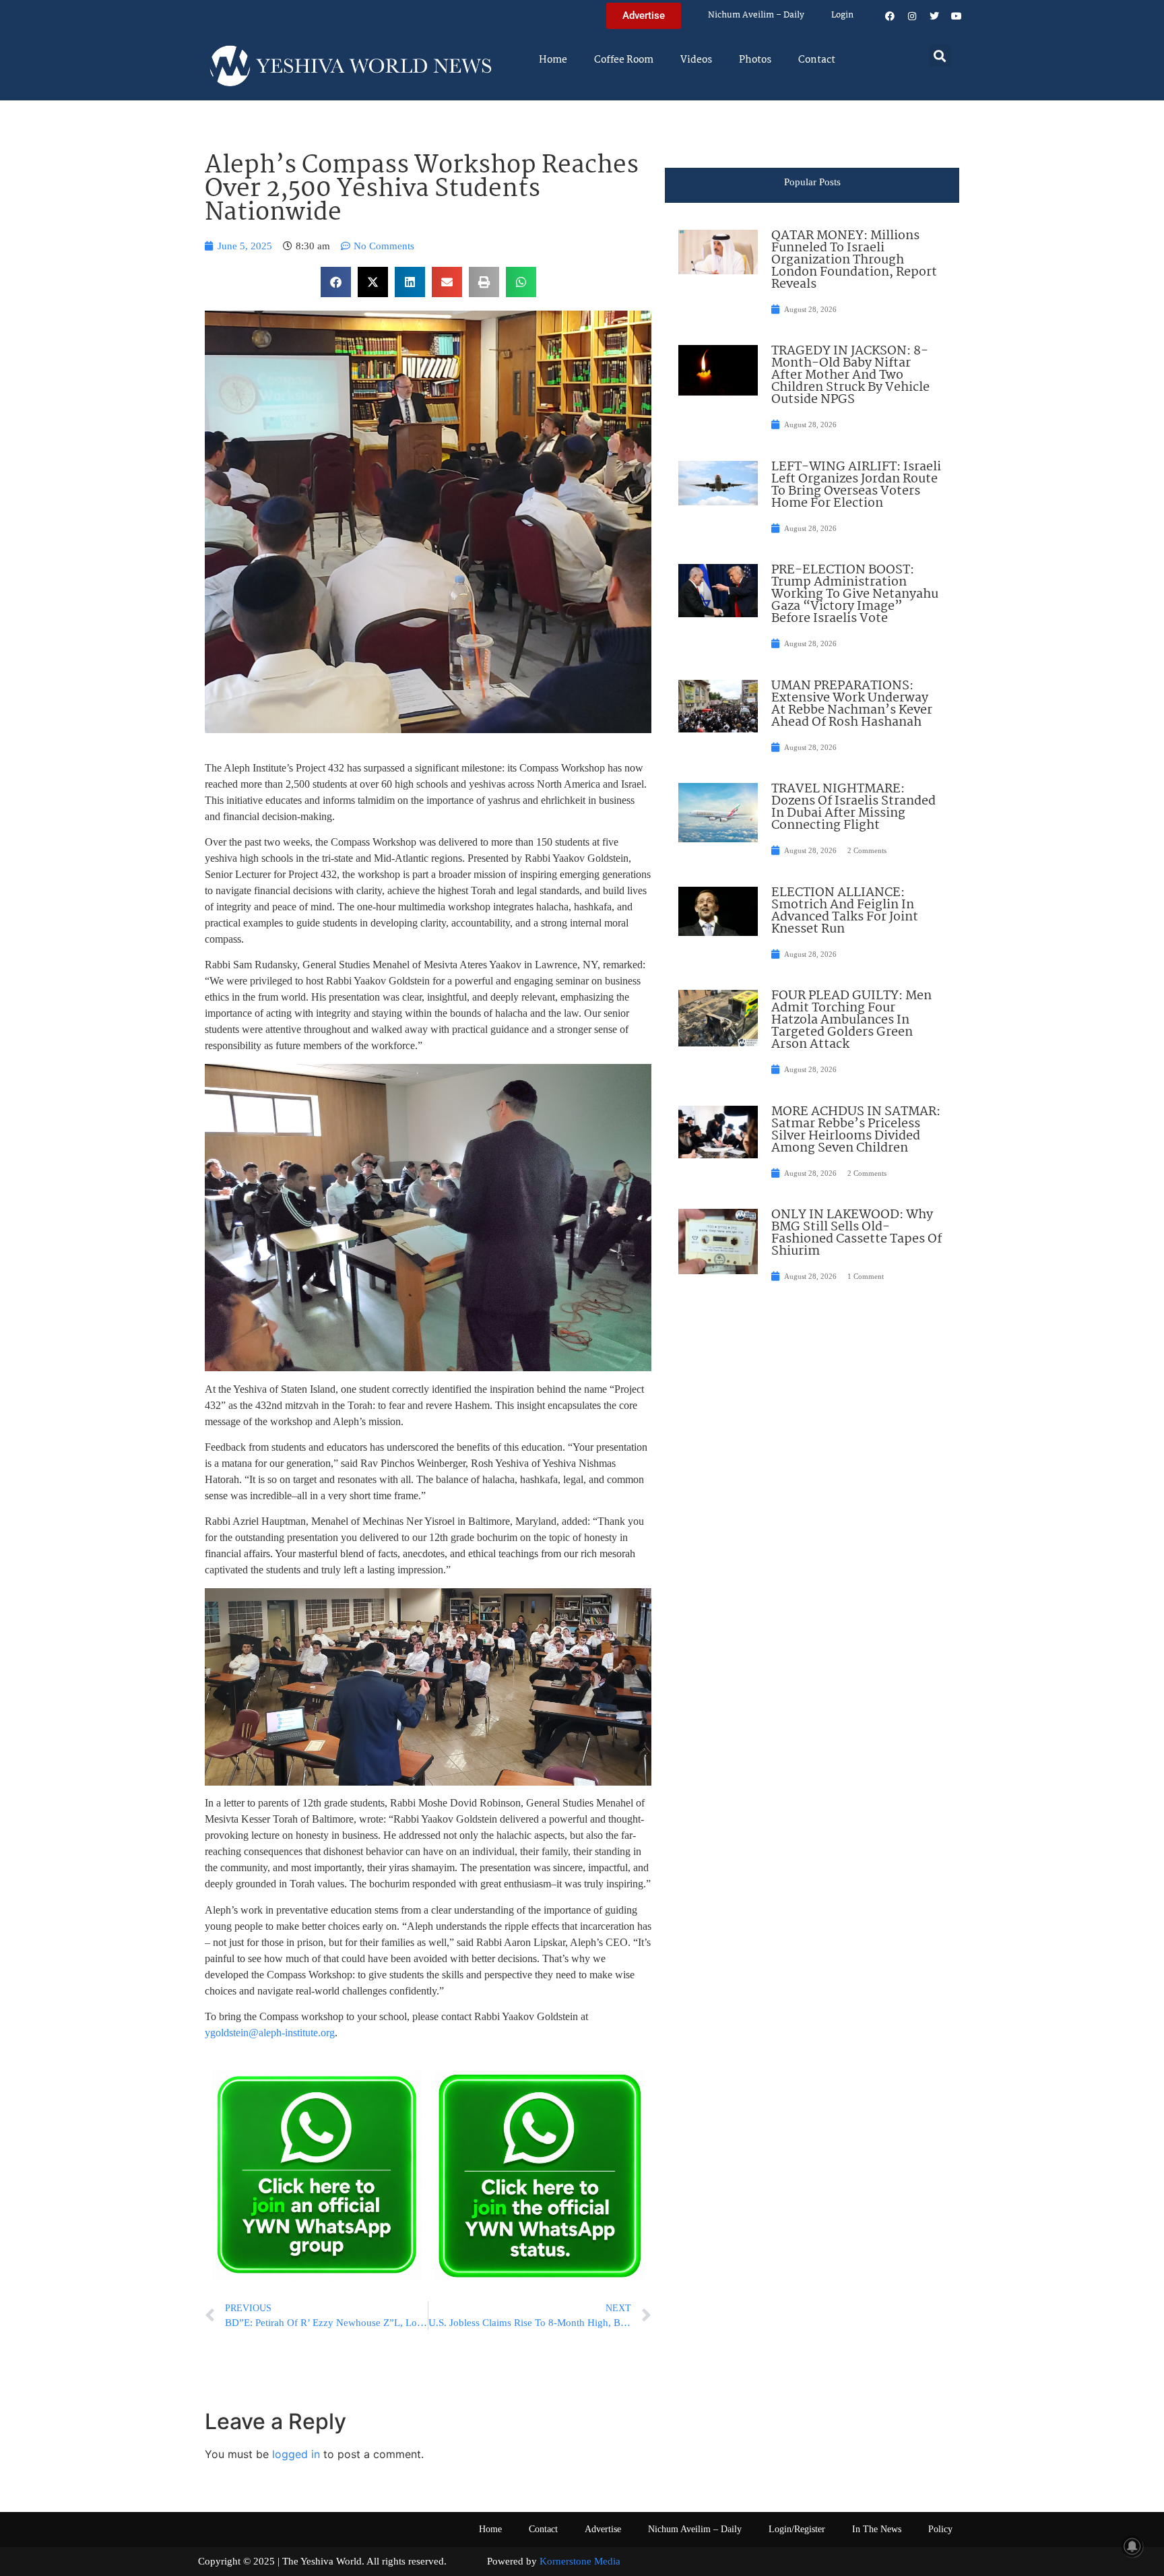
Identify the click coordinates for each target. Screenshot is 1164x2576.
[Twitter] (934, 16)
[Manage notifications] (1132, 2546)
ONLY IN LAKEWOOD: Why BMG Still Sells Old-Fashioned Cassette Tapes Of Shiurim (856, 1233)
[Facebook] (890, 16)
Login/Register (797, 2529)
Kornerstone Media (580, 2561)
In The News (877, 2529)
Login (842, 15)
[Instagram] (912, 16)
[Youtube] (957, 16)
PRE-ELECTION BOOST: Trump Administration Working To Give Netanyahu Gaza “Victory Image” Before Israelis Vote (855, 594)
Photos (755, 60)
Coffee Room (624, 60)
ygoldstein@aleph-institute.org (270, 2033)
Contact (817, 60)
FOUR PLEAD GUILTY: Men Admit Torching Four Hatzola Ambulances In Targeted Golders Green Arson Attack (851, 1020)
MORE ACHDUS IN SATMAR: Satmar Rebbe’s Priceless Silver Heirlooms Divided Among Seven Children (856, 1130)
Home (553, 60)
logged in (296, 2454)
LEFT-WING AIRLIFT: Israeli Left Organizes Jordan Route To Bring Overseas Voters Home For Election (856, 485)
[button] (940, 56)
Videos (696, 60)
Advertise (603, 2529)
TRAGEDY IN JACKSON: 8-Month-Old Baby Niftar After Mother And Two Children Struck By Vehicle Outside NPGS (850, 375)
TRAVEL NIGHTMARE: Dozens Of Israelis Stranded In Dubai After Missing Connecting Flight (853, 807)
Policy (940, 2529)
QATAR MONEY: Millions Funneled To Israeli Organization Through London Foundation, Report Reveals (854, 260)
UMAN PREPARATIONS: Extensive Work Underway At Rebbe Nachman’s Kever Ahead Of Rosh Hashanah (852, 704)
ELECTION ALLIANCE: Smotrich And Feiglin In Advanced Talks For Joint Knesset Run (845, 911)
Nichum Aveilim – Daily (756, 15)
